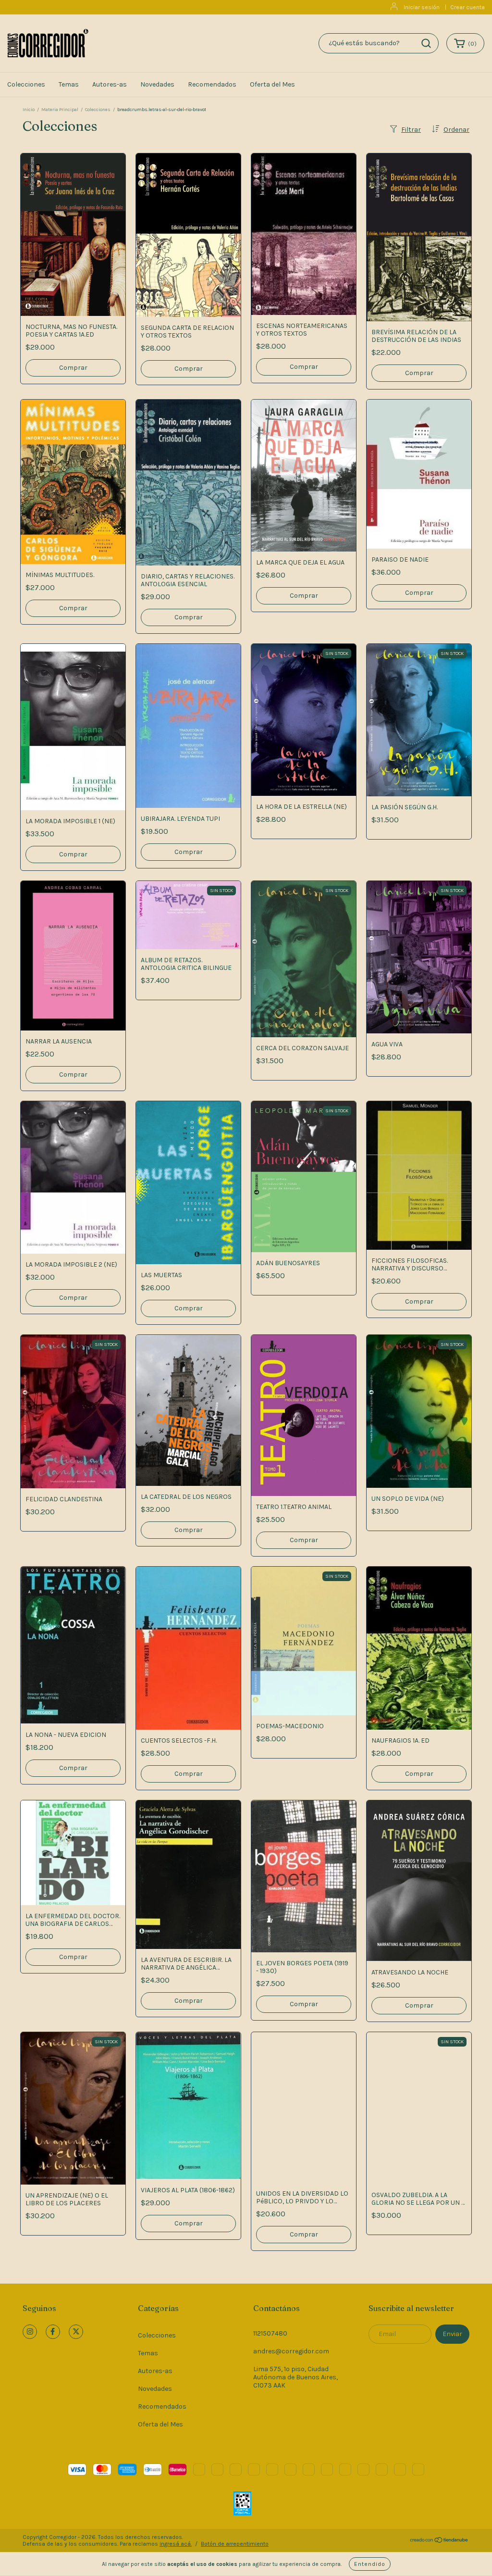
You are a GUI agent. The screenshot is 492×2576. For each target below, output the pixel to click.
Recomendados (212, 84)
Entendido (370, 2564)
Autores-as (110, 84)
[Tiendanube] (439, 2541)
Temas (69, 84)
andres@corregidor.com (291, 2351)
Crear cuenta (467, 7)
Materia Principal (60, 110)
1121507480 (270, 2333)
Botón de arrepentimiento (235, 2544)
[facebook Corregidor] (53, 2332)
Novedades (157, 84)
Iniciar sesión (422, 7)
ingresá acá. (176, 2544)
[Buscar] (426, 43)
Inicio (29, 110)
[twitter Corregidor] (76, 2332)
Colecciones (26, 84)
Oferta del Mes (272, 84)
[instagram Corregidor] (30, 2332)
